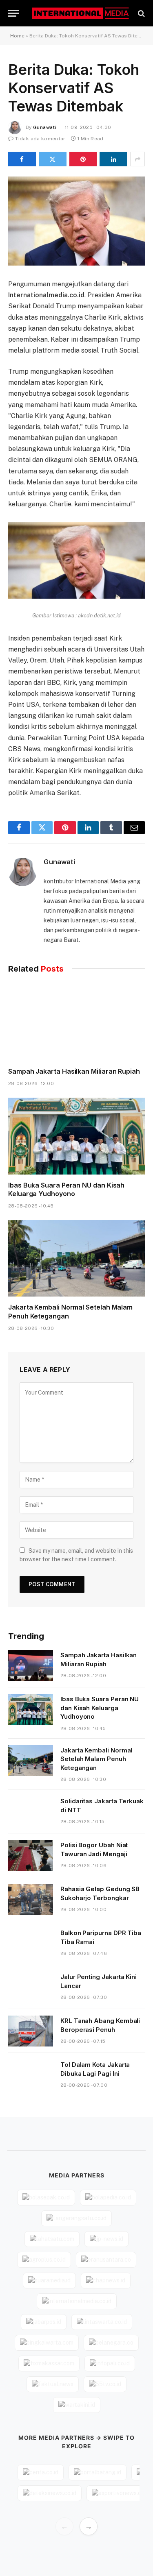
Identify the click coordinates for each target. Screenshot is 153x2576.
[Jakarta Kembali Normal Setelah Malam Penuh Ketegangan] (76, 1258)
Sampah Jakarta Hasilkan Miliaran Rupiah (74, 1071)
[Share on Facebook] (22, 159)
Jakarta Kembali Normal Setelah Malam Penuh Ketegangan (96, 1759)
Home (17, 36)
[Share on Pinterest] (83, 159)
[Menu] (13, 13)
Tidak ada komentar (40, 139)
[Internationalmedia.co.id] (81, 13)
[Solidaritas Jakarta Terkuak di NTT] (31, 1811)
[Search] (141, 13)
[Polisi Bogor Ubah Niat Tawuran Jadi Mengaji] (31, 1855)
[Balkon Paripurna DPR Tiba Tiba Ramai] (31, 1943)
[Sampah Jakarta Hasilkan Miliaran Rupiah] (76, 1022)
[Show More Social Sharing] (137, 159)
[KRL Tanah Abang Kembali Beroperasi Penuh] (31, 2031)
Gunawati (45, 127)
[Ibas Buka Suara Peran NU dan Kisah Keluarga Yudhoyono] (76, 1136)
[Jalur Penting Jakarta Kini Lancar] (31, 1987)
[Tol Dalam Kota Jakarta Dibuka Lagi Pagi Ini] (31, 2075)
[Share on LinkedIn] (113, 159)
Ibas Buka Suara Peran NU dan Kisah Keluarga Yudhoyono (66, 1190)
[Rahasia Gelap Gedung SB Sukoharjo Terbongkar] (31, 1899)
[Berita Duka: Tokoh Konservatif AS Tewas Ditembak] (76, 221)
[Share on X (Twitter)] (53, 159)
